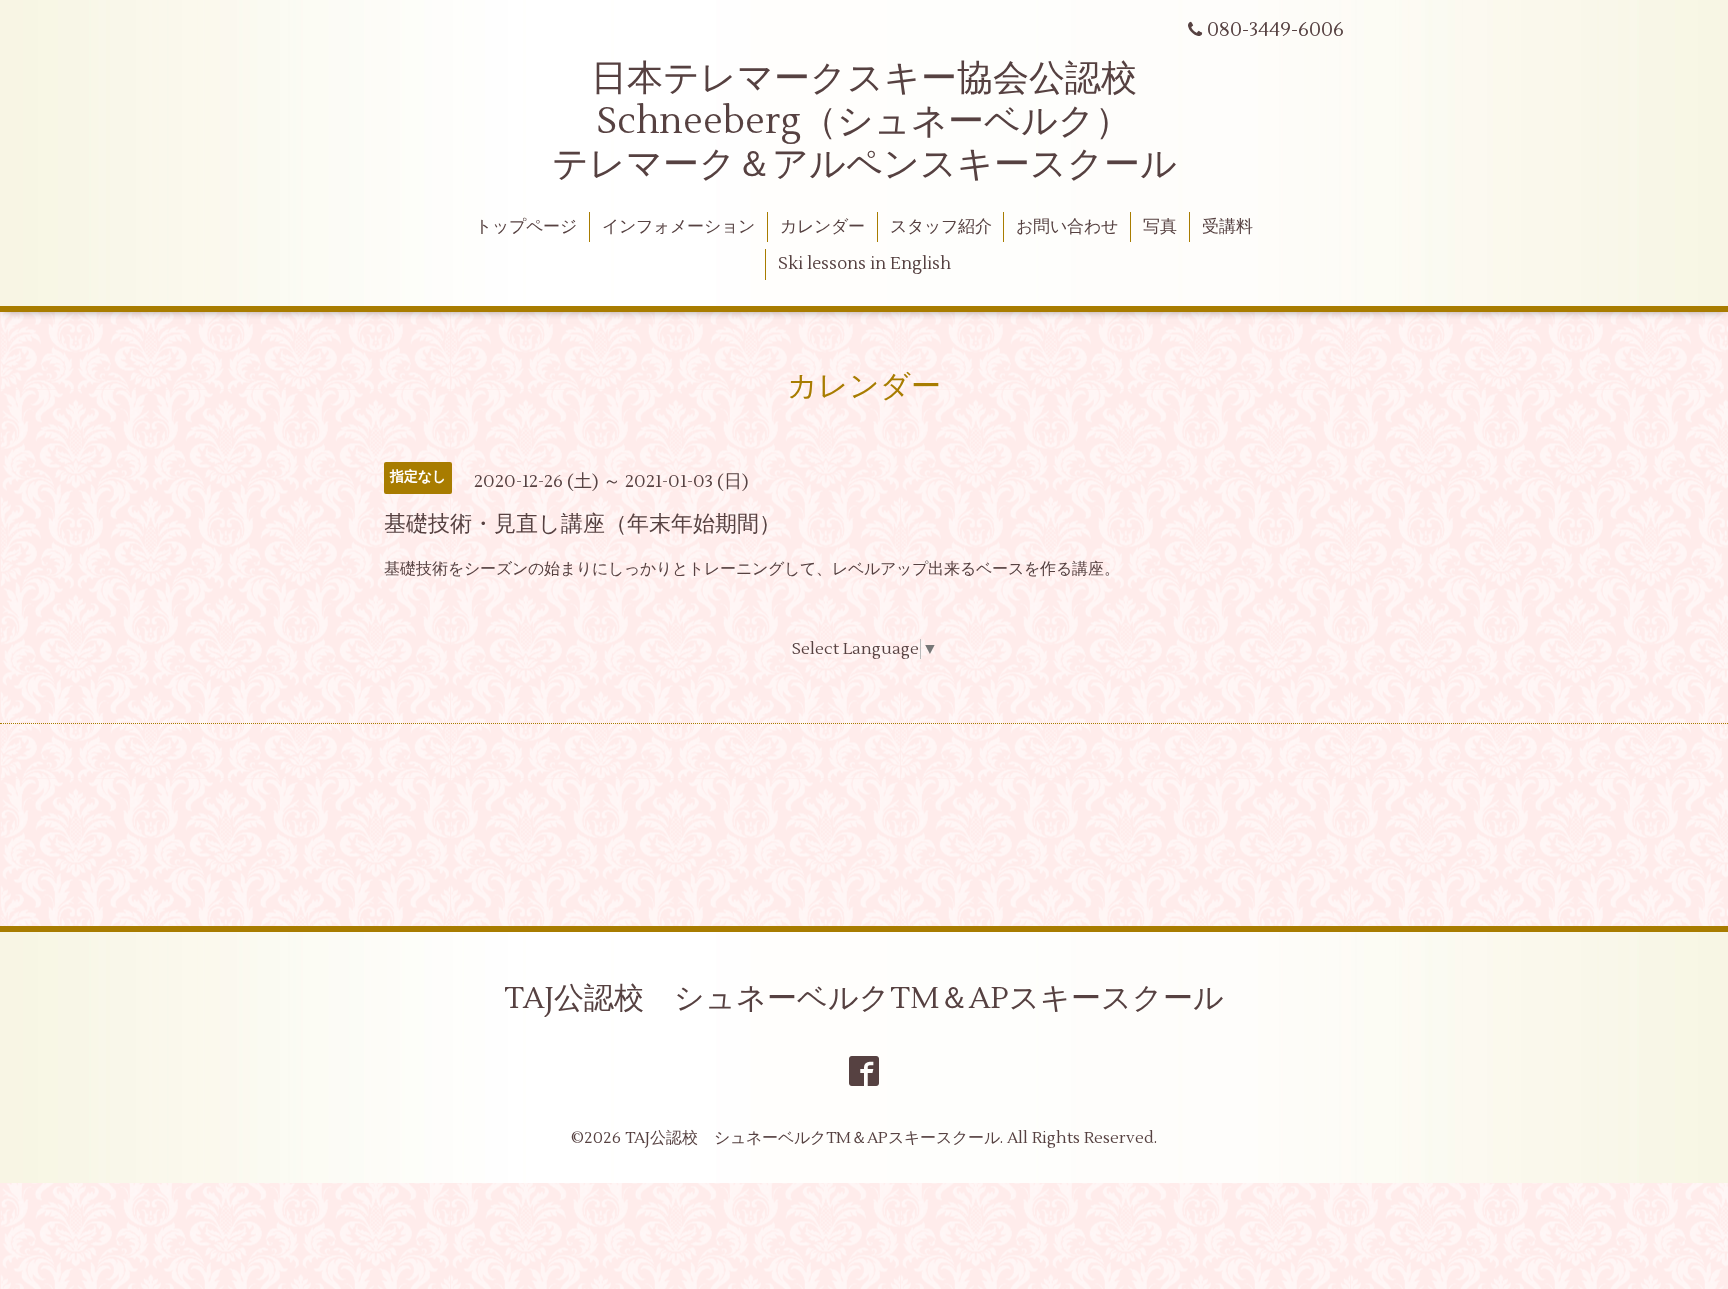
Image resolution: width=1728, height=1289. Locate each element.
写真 (1160, 227)
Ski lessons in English (864, 264)
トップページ (526, 227)
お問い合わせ (1067, 227)
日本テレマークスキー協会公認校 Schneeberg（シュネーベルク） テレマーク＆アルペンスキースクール (864, 122)
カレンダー (822, 227)
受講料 (1227, 227)
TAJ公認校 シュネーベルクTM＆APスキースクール (864, 998)
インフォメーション (678, 227)
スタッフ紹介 (941, 227)
